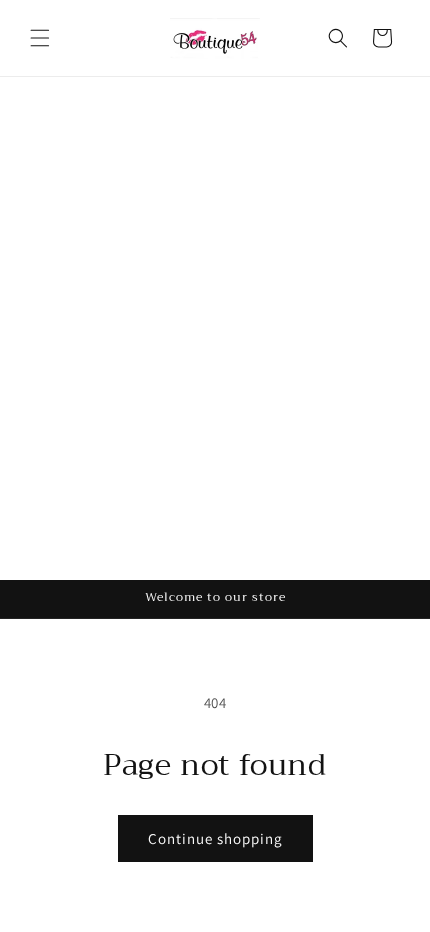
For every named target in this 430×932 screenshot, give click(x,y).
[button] (40, 38)
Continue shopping (215, 838)
